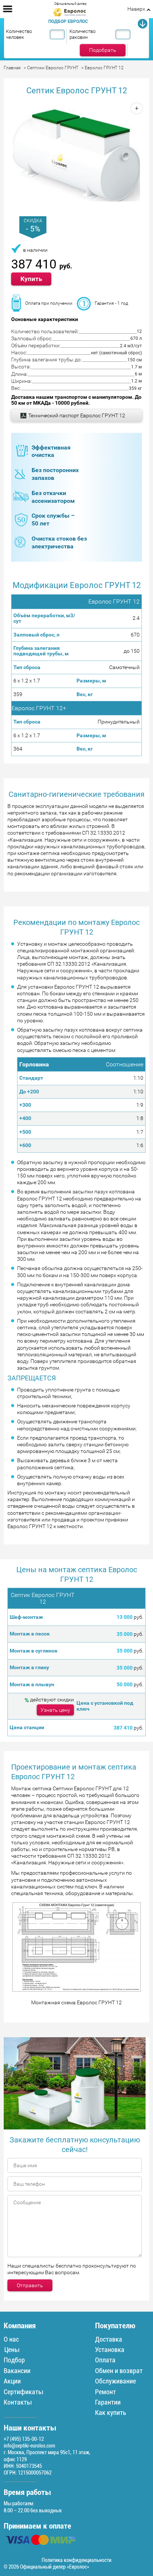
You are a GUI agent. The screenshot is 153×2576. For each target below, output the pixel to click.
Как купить (111, 2413)
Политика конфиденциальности (76, 2560)
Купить (31, 279)
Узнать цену (55, 1710)
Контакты (18, 2402)
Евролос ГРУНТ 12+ (39, 708)
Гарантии (108, 2402)
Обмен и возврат (119, 2371)
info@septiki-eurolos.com (30, 2446)
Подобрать (103, 50)
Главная (12, 68)
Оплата (105, 2360)
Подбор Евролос (68, 21)
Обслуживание (115, 2381)
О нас (11, 2339)
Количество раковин (82, 34)
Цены (12, 2350)
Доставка (109, 2339)
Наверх (136, 9)
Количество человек (19, 34)
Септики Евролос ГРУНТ (53, 68)
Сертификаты (23, 2392)
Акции (12, 2381)
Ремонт (105, 2392)
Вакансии (17, 2371)
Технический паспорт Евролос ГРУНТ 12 (77, 415)
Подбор (14, 2360)
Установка (110, 2350)
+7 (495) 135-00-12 (24, 2439)
